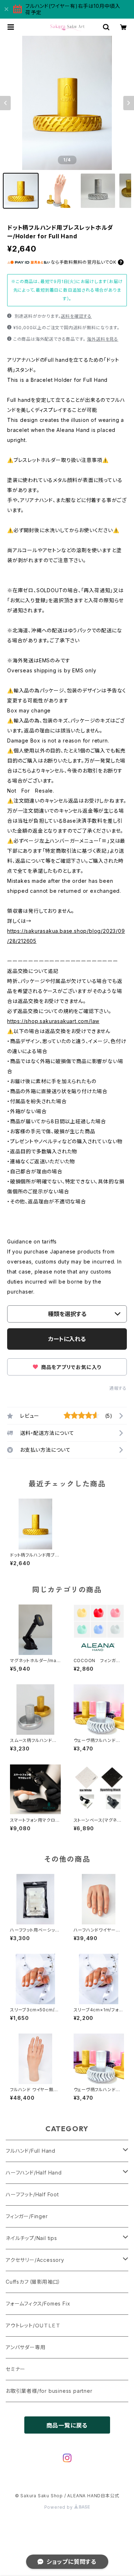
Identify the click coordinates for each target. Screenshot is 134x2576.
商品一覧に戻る (67, 2425)
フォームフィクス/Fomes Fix (38, 2304)
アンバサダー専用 (26, 2347)
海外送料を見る (103, 339)
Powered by (59, 2507)
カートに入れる (67, 1339)
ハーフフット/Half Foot (32, 2194)
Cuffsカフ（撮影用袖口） (33, 2282)
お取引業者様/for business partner (49, 2391)
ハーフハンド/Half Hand (34, 2173)
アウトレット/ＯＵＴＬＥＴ (33, 2325)
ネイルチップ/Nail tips (31, 2238)
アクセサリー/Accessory (35, 2260)
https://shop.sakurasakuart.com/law (53, 1021)
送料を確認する (76, 316)
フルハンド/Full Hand (31, 2151)
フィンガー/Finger (27, 2216)
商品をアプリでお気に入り (70, 1367)
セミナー (16, 2369)
